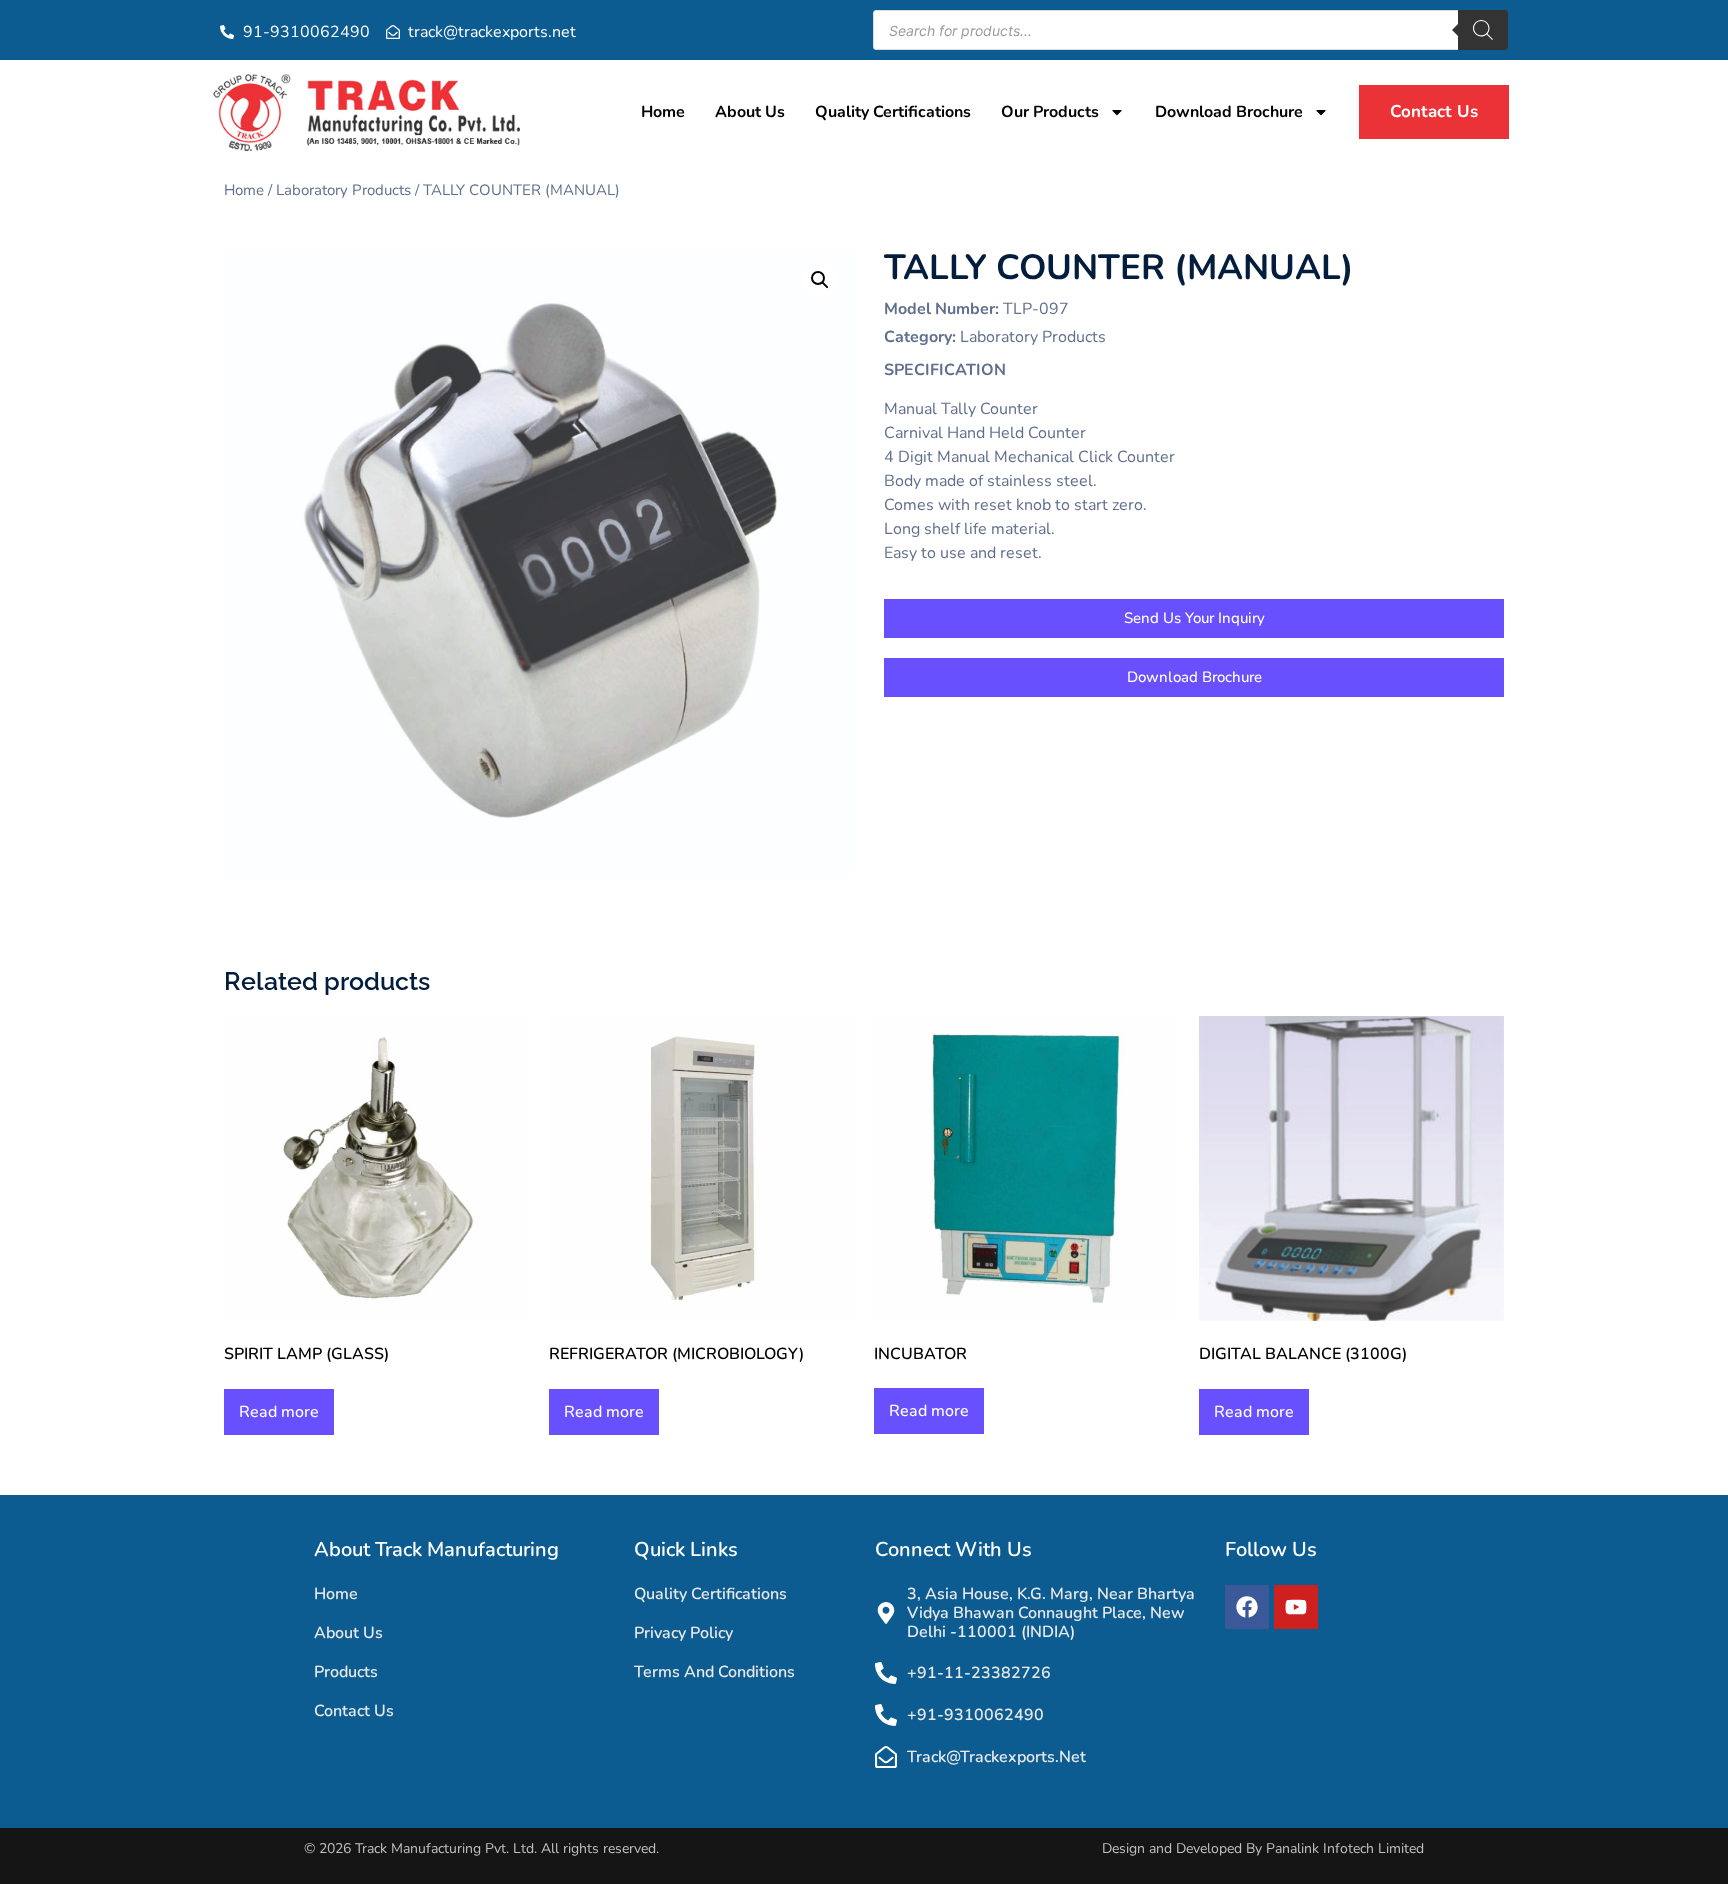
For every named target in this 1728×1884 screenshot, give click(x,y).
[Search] (1483, 30)
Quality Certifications (893, 112)
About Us (750, 112)
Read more (279, 1412)
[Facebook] (1247, 1607)
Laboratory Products (343, 190)
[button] (820, 280)
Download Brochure (1229, 112)
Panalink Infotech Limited (1345, 1848)
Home (663, 112)
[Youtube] (1296, 1607)
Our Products (1050, 112)
